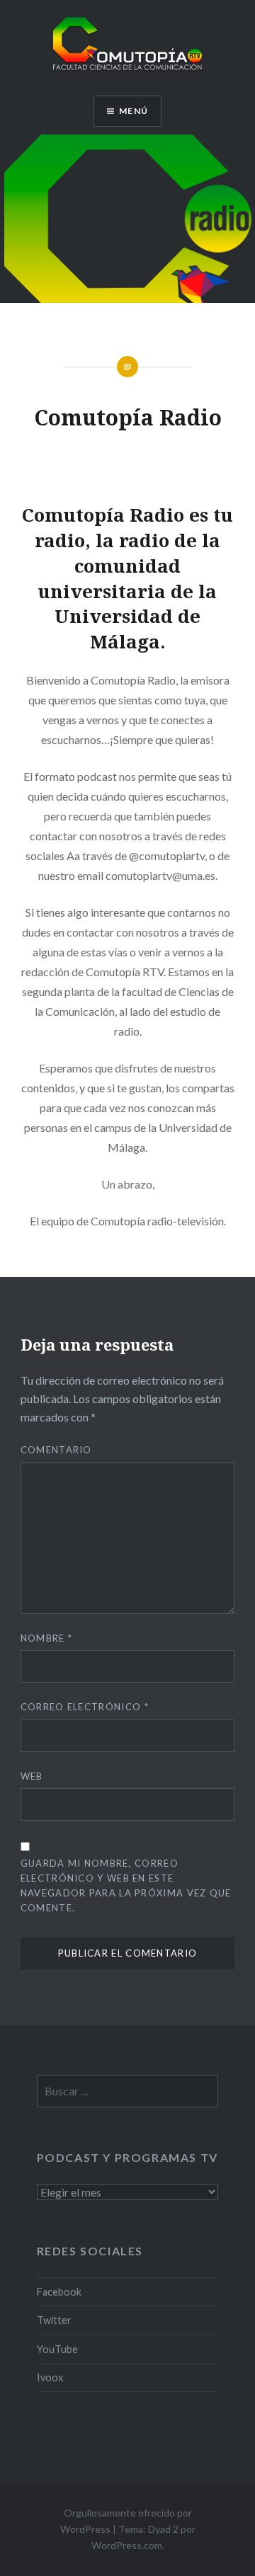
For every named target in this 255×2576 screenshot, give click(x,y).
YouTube (57, 2349)
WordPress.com (127, 2545)
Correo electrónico (85, 1707)
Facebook (59, 2292)
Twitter (54, 2320)
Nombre (46, 1638)
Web (32, 1776)
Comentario (56, 1450)
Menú (134, 111)
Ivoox (50, 2377)
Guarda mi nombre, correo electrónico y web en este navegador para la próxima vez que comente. (126, 1885)
